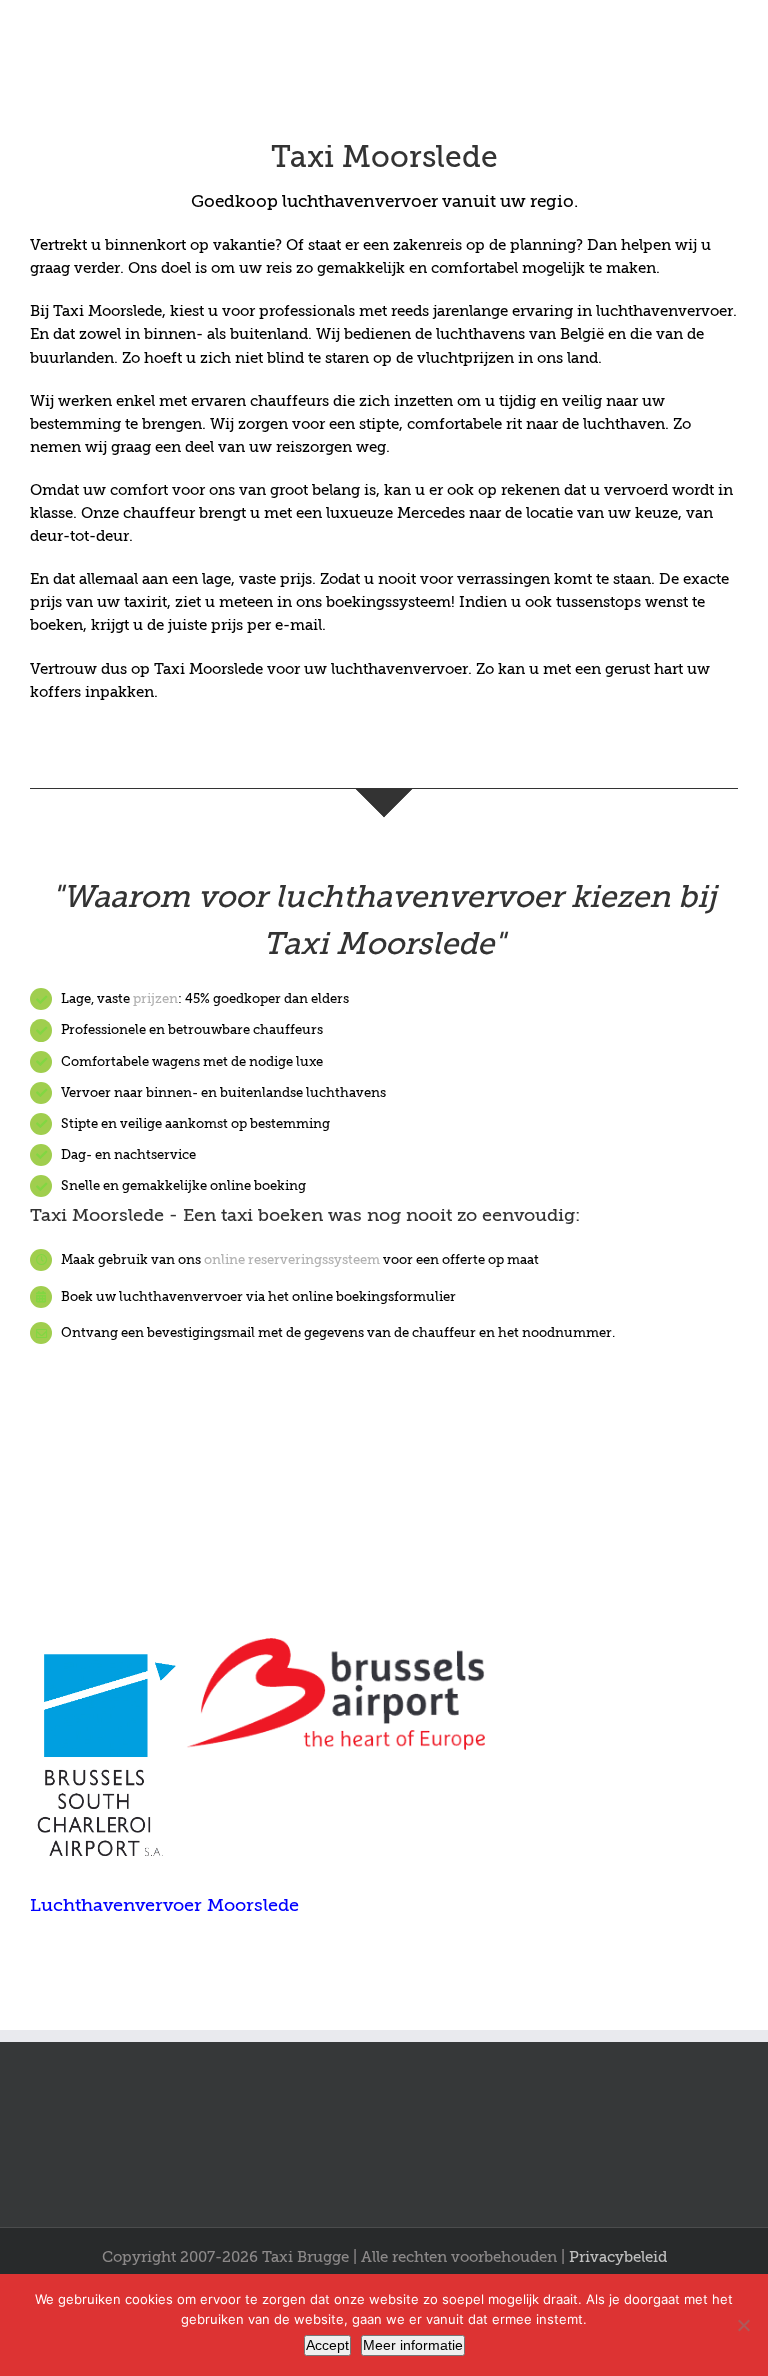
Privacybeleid (618, 2257)
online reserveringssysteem (292, 1259)
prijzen (155, 998)
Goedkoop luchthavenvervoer (314, 201)
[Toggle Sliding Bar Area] (750, 18)
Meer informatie (413, 2345)
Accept (327, 2345)
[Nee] (743, 2325)
